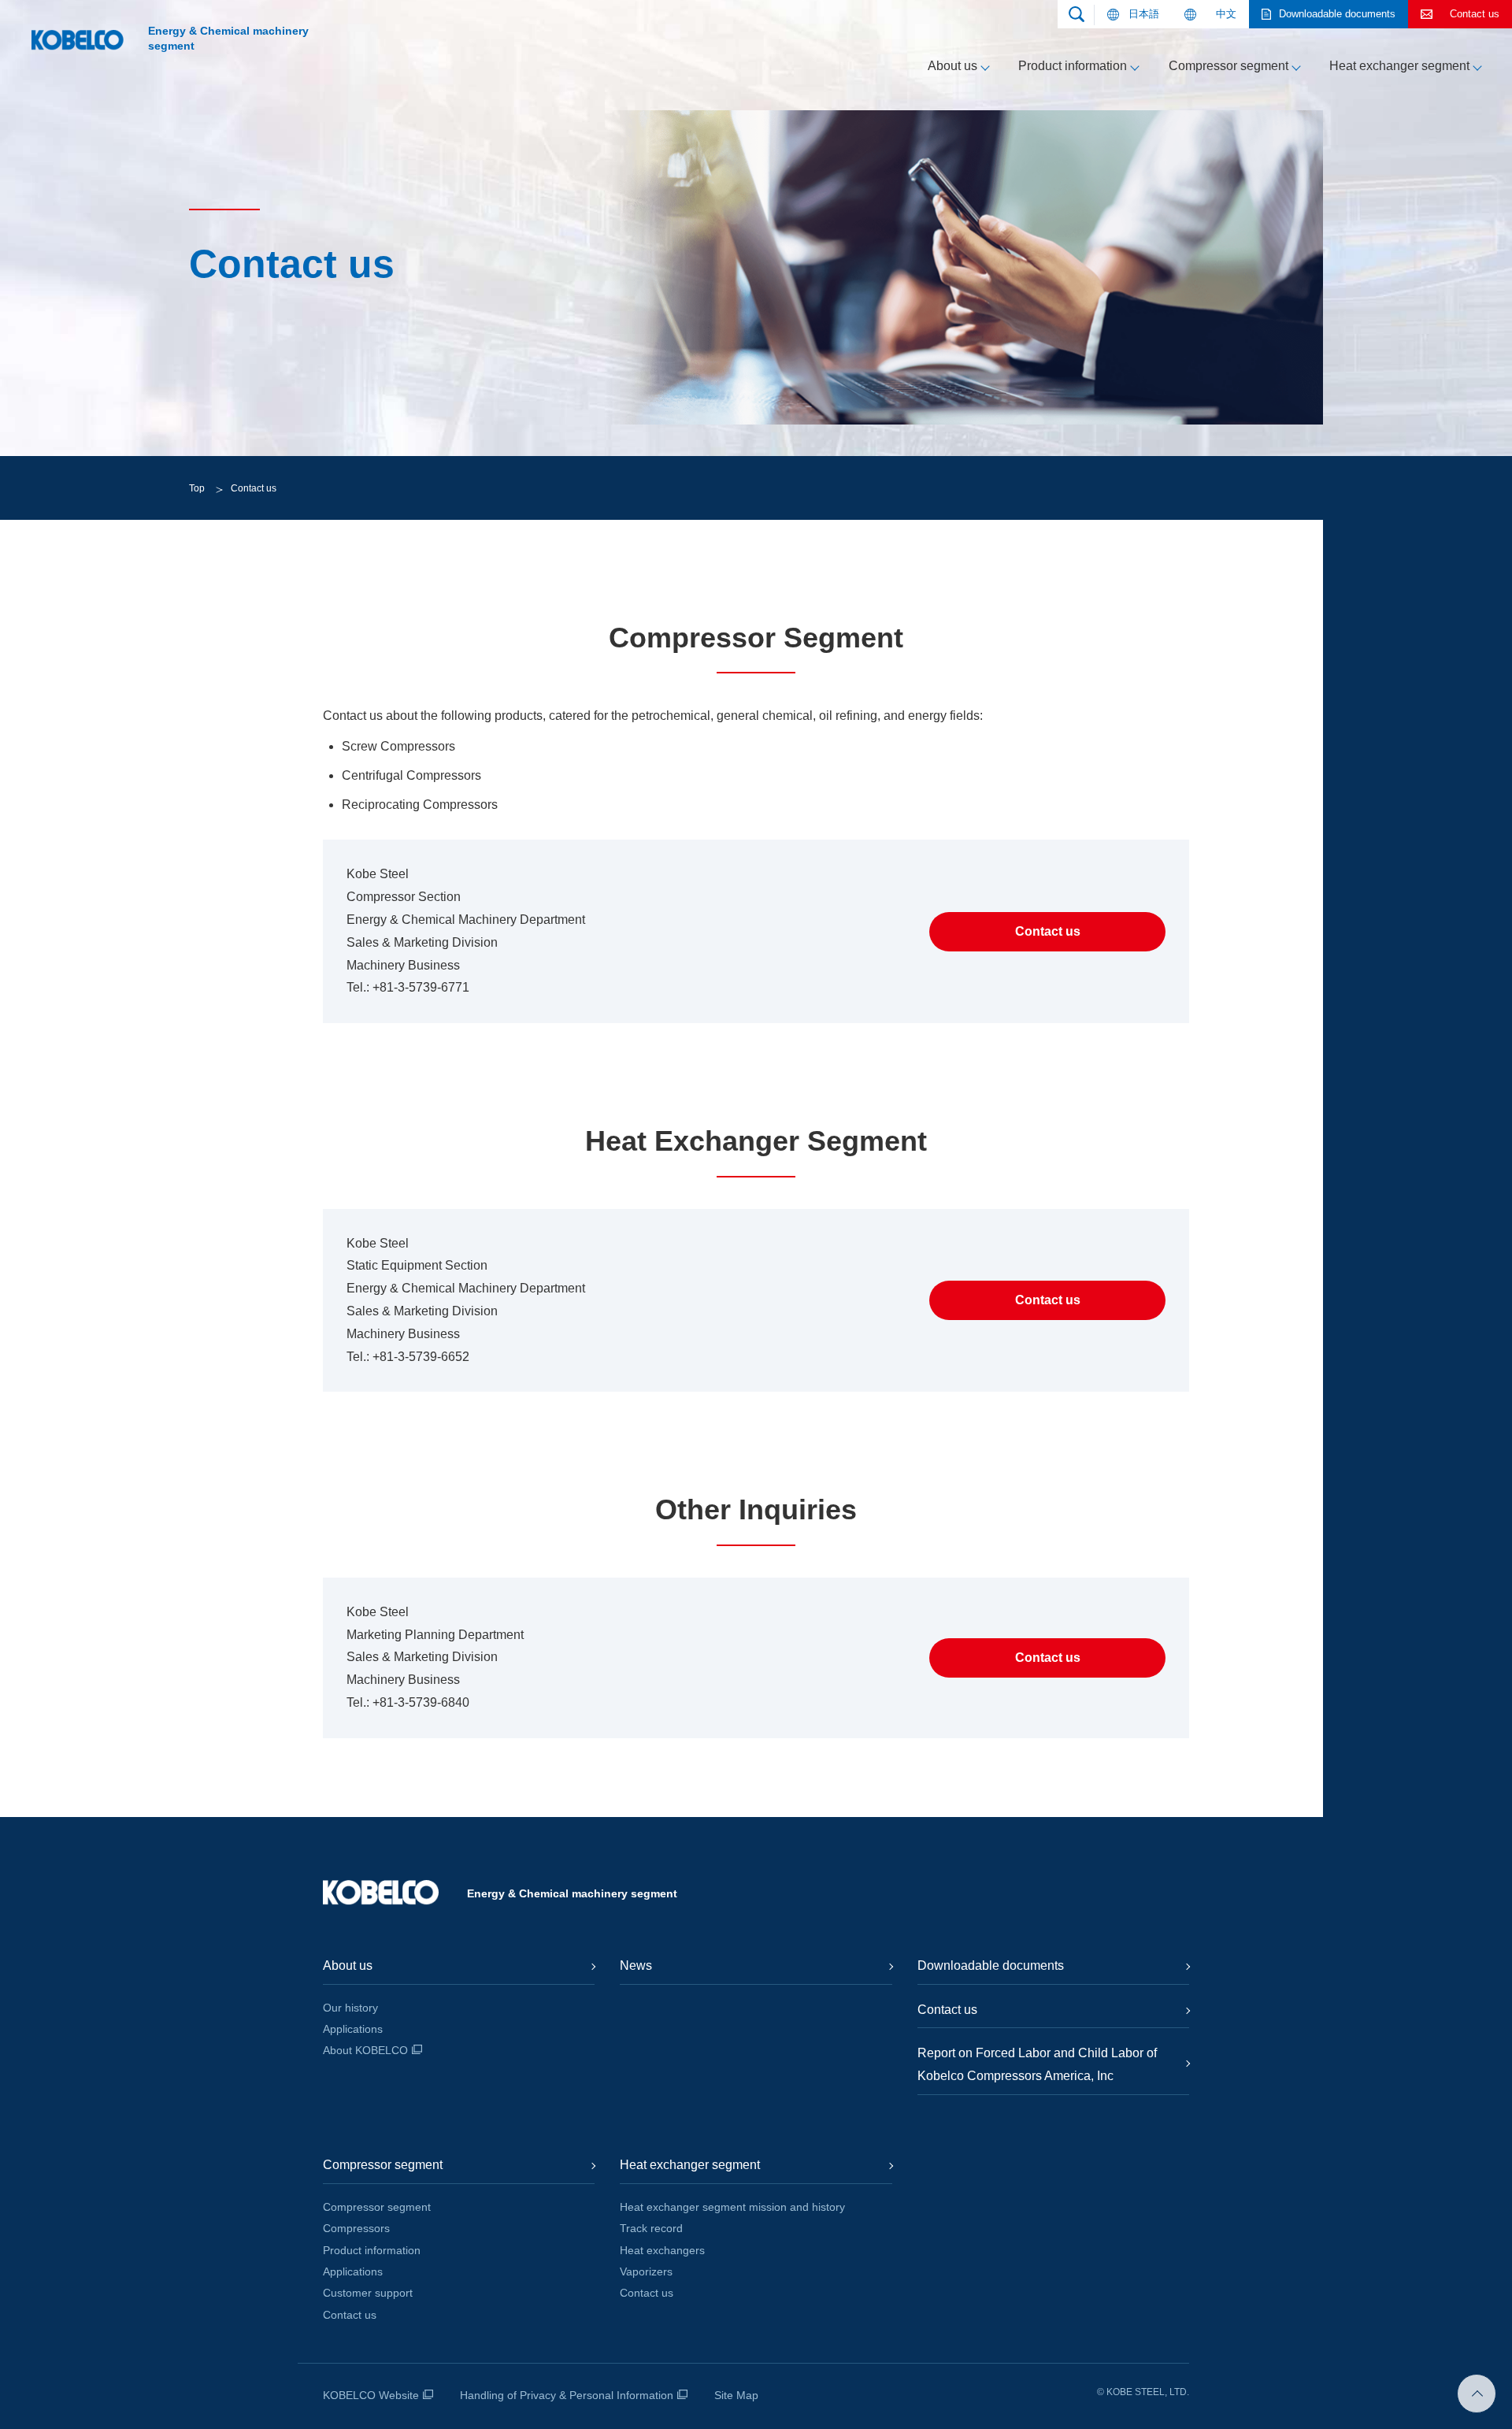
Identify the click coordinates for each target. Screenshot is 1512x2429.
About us (952, 66)
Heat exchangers (662, 2250)
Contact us (350, 2315)
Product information (1073, 66)
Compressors (356, 2228)
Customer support (368, 2293)
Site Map (736, 2395)
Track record (651, 2228)
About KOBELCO (365, 2050)
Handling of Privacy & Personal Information (567, 2395)
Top (197, 488)
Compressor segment (1228, 66)
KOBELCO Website (371, 2395)
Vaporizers (646, 2271)
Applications (353, 2029)
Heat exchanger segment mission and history (732, 2207)
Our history (350, 2008)
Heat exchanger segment (1399, 66)
